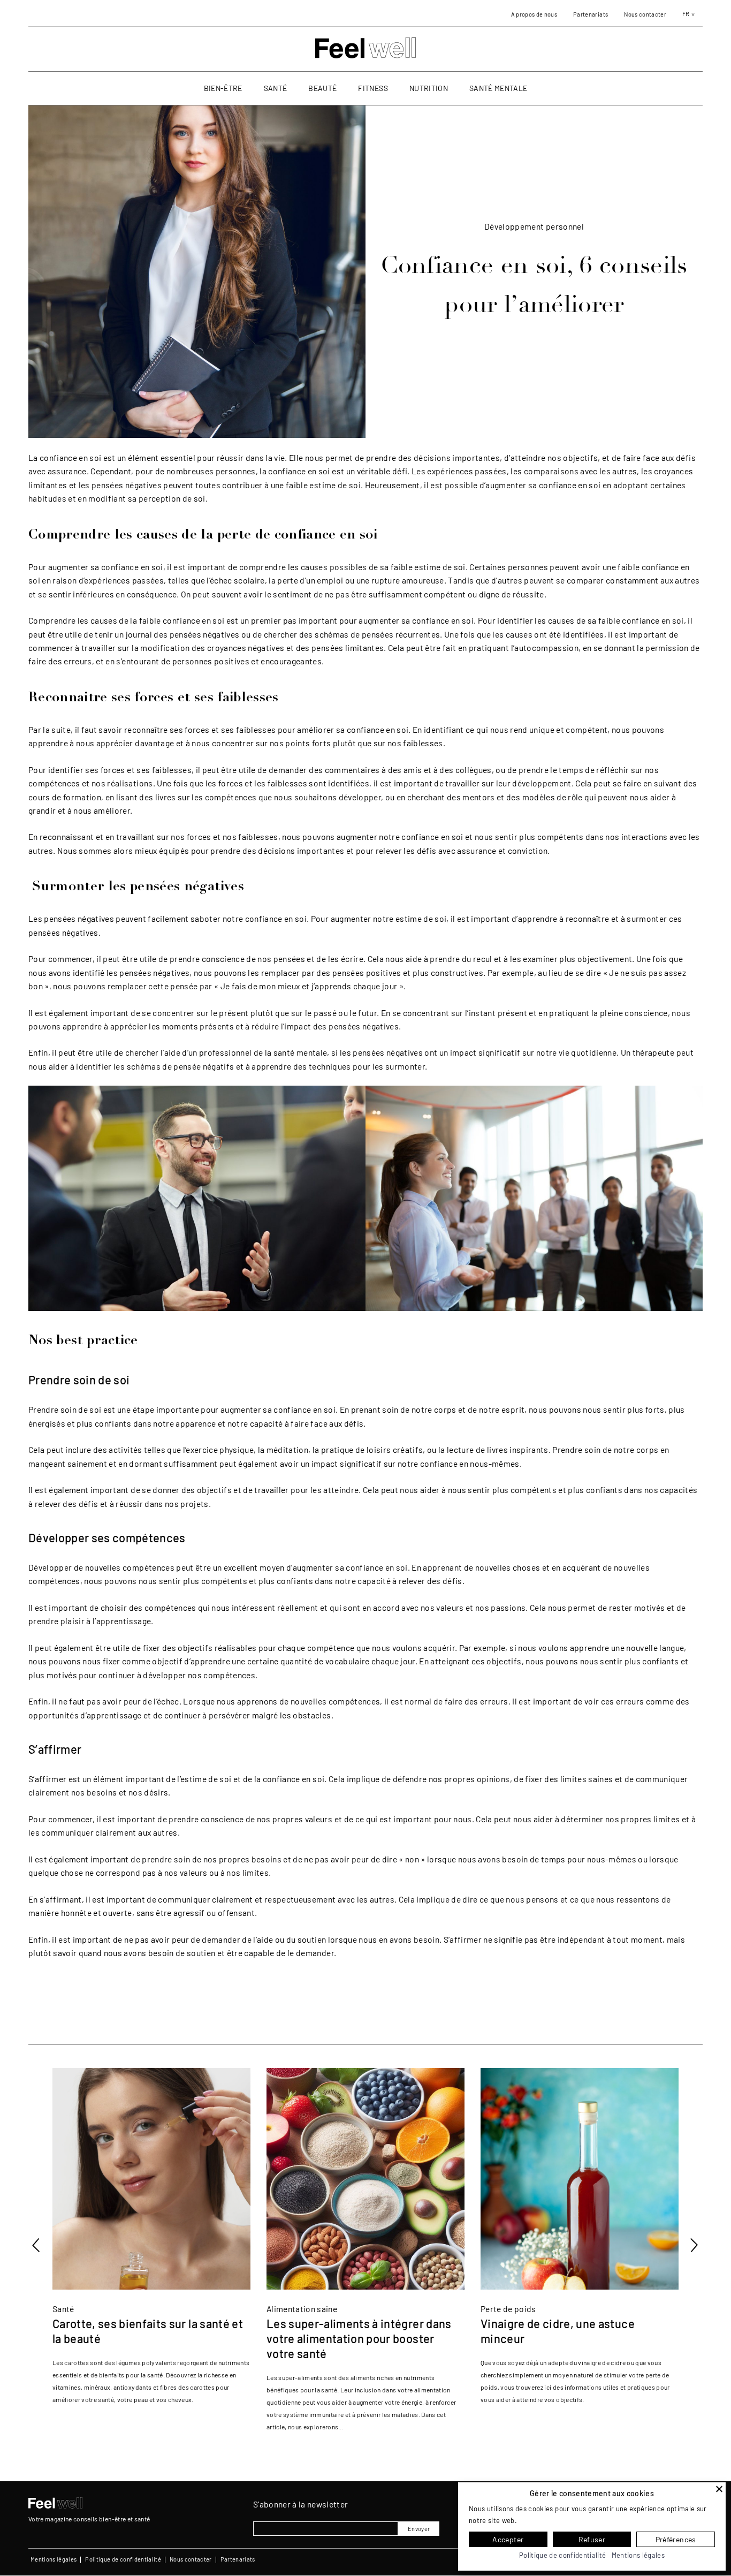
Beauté (322, 88)
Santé (276, 88)
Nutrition (429, 88)
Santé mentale (498, 88)
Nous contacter (645, 14)
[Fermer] (719, 2489)
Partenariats (591, 14)
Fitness (373, 88)
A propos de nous (534, 14)
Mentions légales (54, 2559)
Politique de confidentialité (123, 2559)
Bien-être (223, 88)
